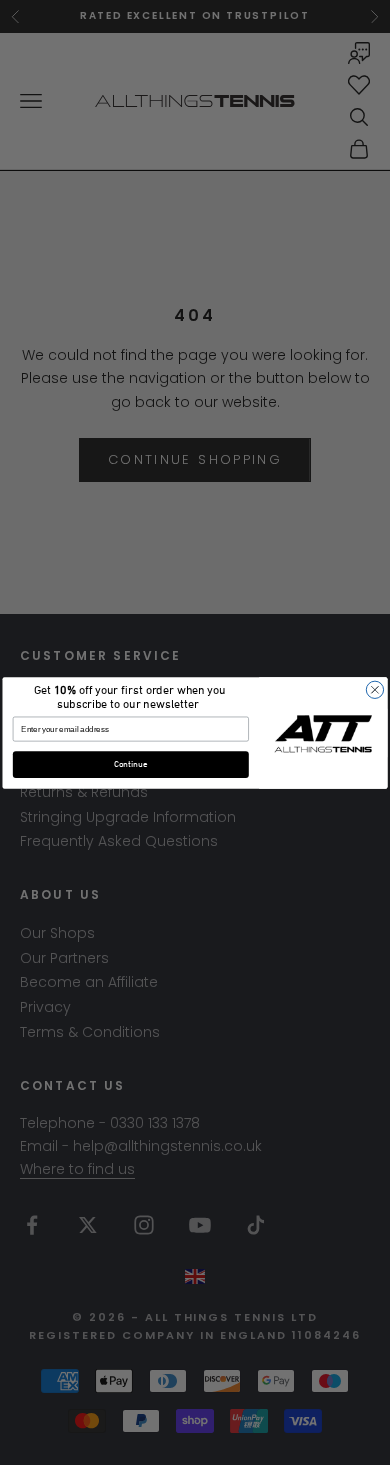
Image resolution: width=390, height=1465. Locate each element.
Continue (131, 764)
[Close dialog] (374, 689)
